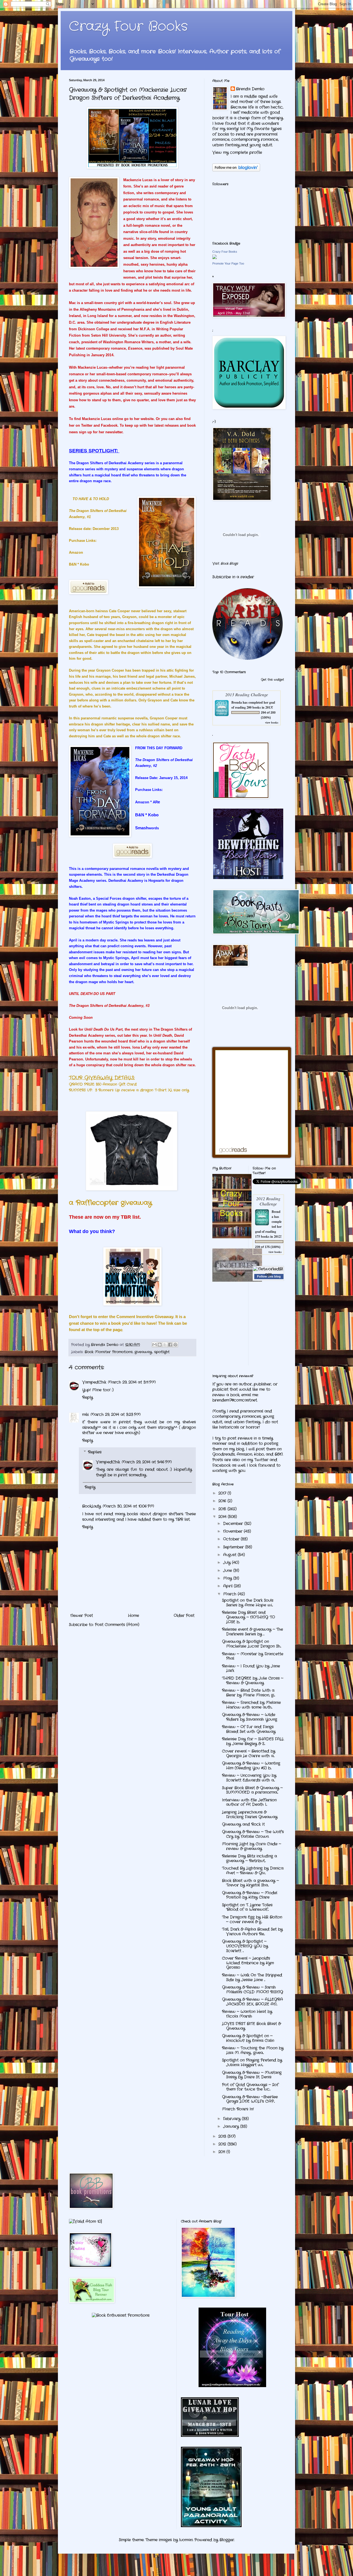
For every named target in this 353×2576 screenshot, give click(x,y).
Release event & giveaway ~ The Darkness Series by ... (252, 1632)
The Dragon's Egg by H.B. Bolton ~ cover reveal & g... (252, 1919)
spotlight (162, 1352)
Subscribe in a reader (233, 577)
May (228, 1578)
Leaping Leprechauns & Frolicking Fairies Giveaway (250, 1814)
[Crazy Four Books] (215, 258)
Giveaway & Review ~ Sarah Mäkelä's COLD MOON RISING (253, 1990)
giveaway (143, 1352)
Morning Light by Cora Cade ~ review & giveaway (252, 1846)
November (233, 1531)
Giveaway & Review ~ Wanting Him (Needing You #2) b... (251, 1766)
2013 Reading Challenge (247, 694)
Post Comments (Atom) (117, 1625)
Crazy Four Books (128, 27)
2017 (223, 1493)
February (232, 2119)
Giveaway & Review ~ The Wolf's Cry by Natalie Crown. (253, 1834)
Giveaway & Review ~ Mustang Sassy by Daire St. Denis (252, 2075)
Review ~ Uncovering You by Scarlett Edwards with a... (249, 1778)
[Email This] (154, 1345)
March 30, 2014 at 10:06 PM (128, 1506)
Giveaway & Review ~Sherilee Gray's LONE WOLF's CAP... (250, 2099)
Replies (95, 1452)
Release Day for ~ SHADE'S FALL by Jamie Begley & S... (253, 1741)
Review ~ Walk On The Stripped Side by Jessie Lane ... (252, 1977)
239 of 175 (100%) (268, 1247)
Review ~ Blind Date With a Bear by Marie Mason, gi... (248, 1693)
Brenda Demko (250, 89)
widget (279, 680)
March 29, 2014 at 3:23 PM (116, 1414)
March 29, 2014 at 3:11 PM (132, 1382)
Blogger (227, 2540)
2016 (223, 1501)
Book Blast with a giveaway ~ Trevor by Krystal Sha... (250, 1883)
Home (133, 1616)
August (230, 1555)
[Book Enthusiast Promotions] (121, 2315)
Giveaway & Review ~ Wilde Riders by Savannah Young (250, 1717)
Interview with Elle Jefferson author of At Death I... (249, 1802)
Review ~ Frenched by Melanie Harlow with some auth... (251, 1705)
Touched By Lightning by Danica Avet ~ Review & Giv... (253, 1871)
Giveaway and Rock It (243, 1824)
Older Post (184, 1616)
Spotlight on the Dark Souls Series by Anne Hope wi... (248, 1603)
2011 (222, 2152)
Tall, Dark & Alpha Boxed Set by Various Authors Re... (252, 1932)
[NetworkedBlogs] (268, 1274)
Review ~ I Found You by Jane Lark (251, 1668)
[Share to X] (165, 1345)
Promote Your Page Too (228, 263)
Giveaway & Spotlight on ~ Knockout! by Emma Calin (248, 2038)
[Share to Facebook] (170, 1345)
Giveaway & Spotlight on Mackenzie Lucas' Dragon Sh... (252, 1644)
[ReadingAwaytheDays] (232, 2386)
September (234, 1547)
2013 (223, 2136)
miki (85, 1414)
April (228, 1586)
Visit (225, 564)
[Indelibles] (237, 1281)
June (228, 1571)
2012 (223, 2144)
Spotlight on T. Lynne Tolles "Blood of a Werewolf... (247, 1907)
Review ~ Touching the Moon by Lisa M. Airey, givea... (253, 2050)
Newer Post (82, 1616)
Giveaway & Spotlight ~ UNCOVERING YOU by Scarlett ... (245, 1946)
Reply (88, 1397)
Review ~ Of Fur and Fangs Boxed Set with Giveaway (249, 1729)
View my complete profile (237, 152)
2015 (223, 1509)
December (234, 1524)
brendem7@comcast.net (235, 1400)
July (228, 1563)
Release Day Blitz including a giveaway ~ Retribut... (249, 1858)
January (232, 2126)
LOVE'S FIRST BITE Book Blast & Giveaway (251, 2026)
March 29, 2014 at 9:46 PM (147, 1462)
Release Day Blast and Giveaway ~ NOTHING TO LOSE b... (248, 1617)
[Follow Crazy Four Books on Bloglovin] (236, 170)
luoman (186, 2540)
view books (272, 722)
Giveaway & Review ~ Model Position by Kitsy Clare (250, 1895)
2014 (223, 1517)
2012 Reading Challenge (268, 1201)
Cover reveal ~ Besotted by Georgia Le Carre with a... (249, 1753)
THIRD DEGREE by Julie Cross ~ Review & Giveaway (253, 1681)
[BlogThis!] (160, 1345)
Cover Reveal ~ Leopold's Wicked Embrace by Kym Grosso (248, 1963)
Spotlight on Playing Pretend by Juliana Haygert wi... (252, 2062)
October (232, 1539)
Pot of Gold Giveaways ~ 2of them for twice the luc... (250, 2087)
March (230, 1594)
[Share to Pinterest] (175, 1345)
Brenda (237, 702)
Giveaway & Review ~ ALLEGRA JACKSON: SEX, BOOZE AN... (252, 2002)
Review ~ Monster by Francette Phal (253, 1656)
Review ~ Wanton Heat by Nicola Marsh (247, 2014)
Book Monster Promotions (109, 1352)
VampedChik (94, 1382)
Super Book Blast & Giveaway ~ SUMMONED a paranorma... (252, 1790)
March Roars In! (238, 2109)
